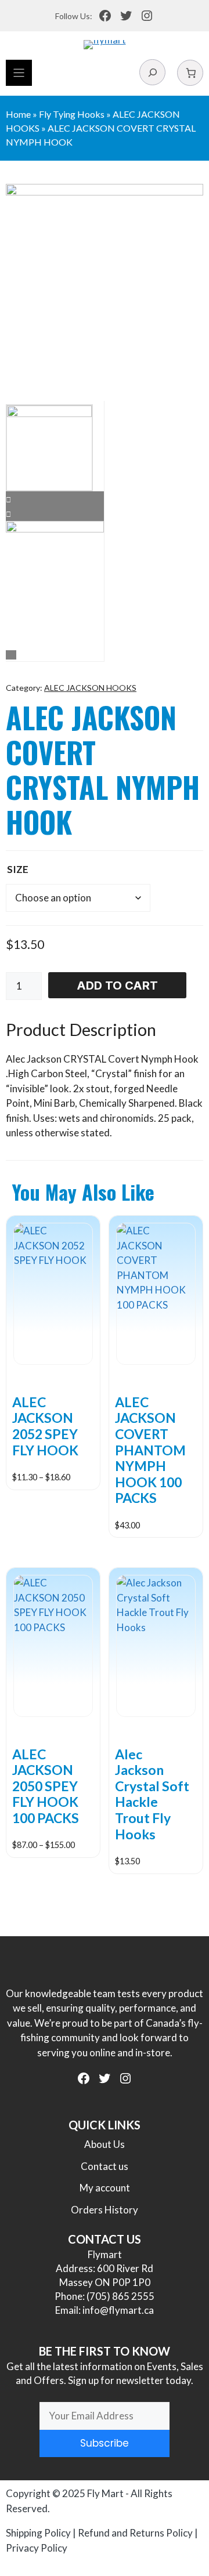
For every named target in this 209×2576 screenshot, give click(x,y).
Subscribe (105, 2443)
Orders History (105, 2210)
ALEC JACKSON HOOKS (90, 688)
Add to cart (117, 986)
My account (105, 2188)
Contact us (105, 2166)
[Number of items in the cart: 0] (190, 73)
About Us (105, 2144)
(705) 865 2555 (120, 2296)
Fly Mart (105, 2493)
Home (18, 114)
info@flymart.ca (118, 2310)
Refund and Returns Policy (135, 2533)
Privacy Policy (37, 2548)
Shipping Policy (38, 2533)
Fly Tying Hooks (72, 114)
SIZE (18, 869)
